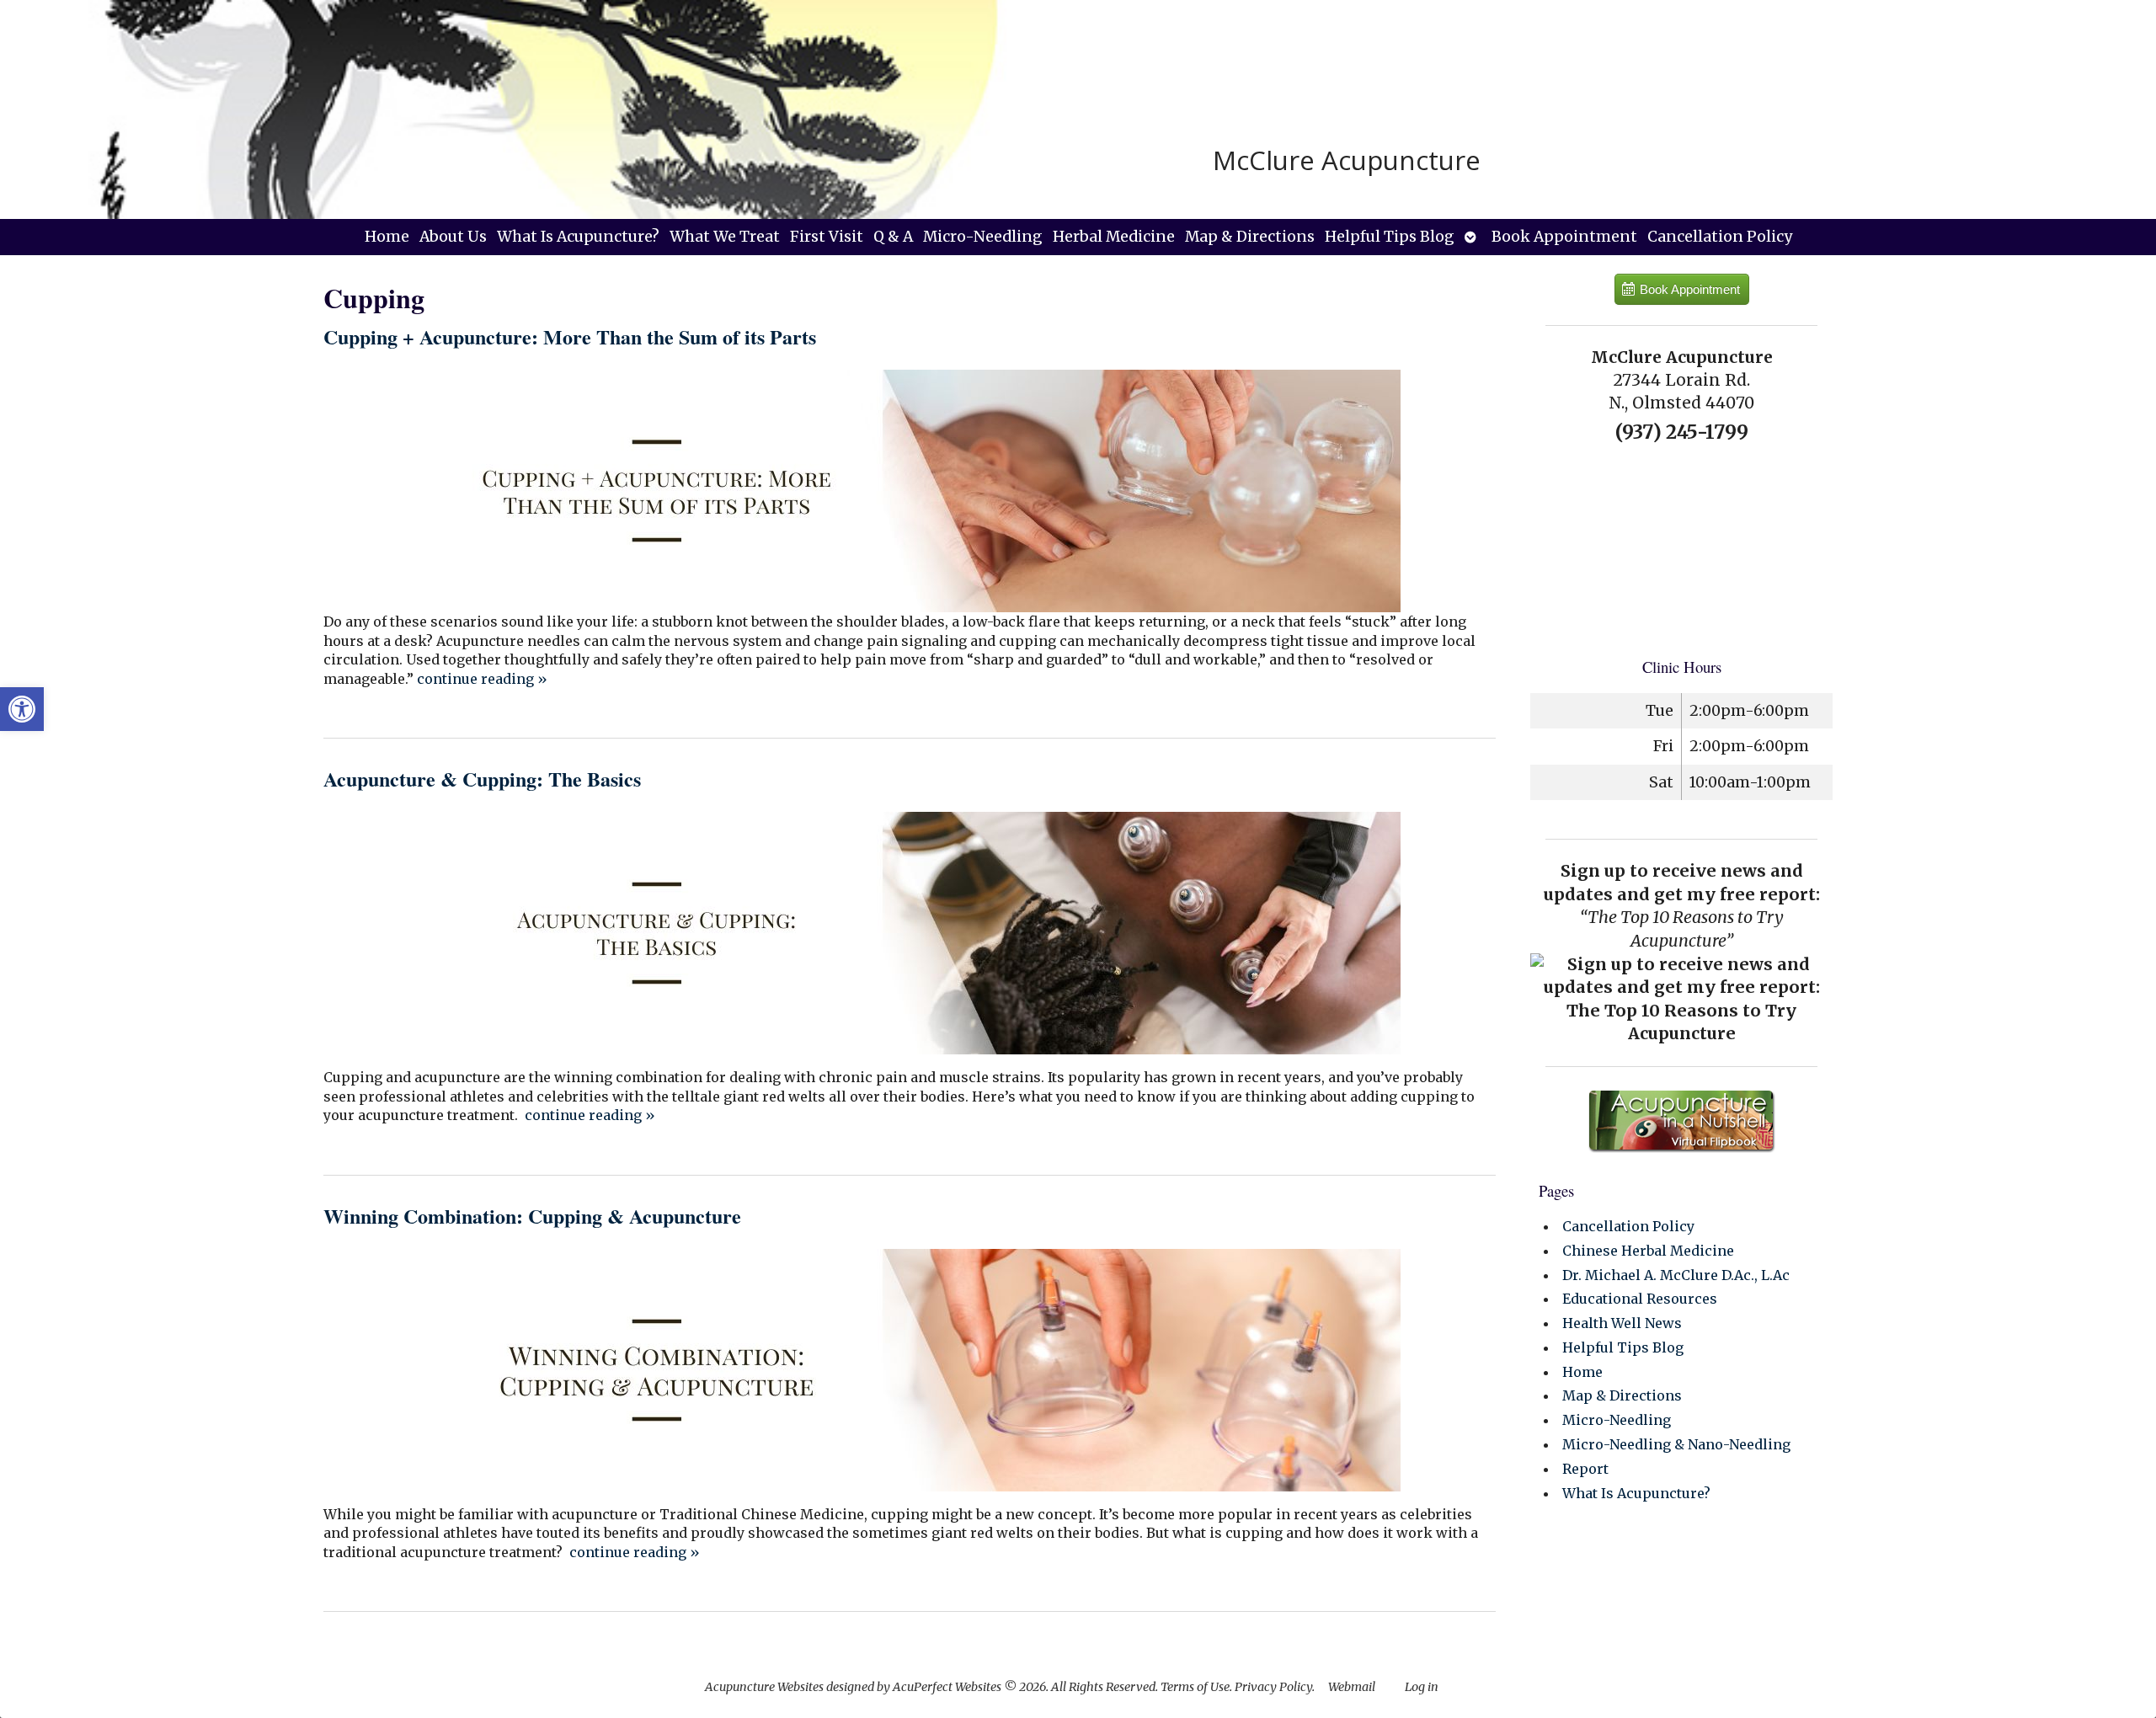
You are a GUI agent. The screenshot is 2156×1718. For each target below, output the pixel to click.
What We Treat (725, 237)
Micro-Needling (983, 237)
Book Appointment (1564, 237)
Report (1585, 1469)
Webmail (1352, 1687)
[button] (22, 709)
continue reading (482, 679)
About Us (453, 237)
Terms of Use (1195, 1687)
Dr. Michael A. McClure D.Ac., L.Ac (1676, 1275)
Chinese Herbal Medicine (1648, 1251)
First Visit (827, 237)
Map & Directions (1250, 237)
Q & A (893, 237)
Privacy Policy (1273, 1687)
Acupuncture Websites (764, 1687)
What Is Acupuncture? (578, 237)
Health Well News (1622, 1323)
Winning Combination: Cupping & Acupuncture (532, 1216)
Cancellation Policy (1720, 237)
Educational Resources (1640, 1299)
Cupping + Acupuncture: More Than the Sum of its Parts (570, 336)
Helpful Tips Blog (1390, 237)
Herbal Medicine (1114, 237)
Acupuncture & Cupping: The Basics (482, 779)
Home (387, 237)
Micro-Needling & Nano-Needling (1676, 1444)
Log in (1422, 1687)
